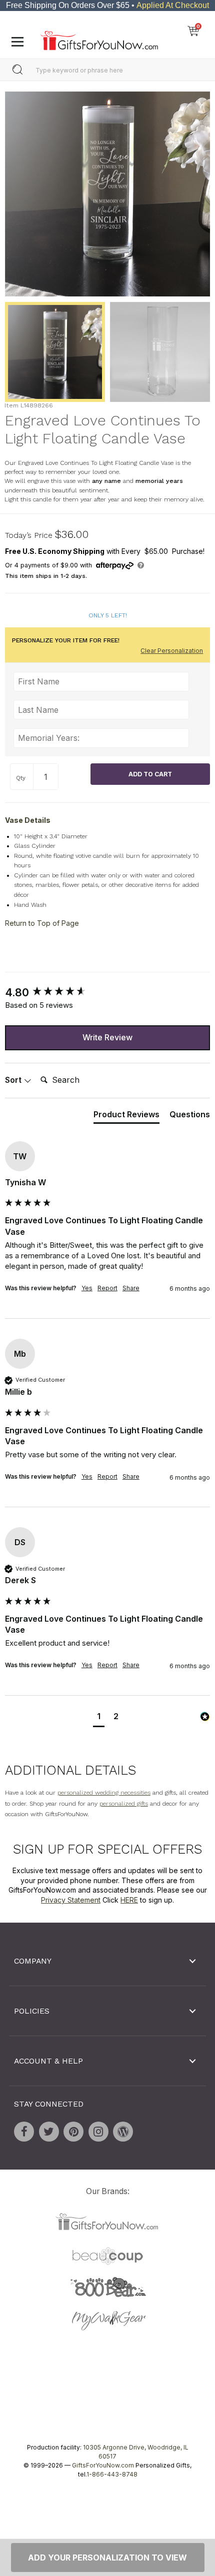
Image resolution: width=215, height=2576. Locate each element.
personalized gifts (124, 1804)
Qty (21, 778)
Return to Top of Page (42, 923)
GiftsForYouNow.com (103, 2465)
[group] (107, 992)
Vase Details (28, 820)
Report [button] (107, 1288)
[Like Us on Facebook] (24, 2132)
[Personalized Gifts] (99, 38)
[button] (99, 1717)
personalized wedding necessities (104, 1793)
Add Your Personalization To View (107, 2558)
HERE (129, 1900)
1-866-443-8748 (112, 2474)
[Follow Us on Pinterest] (73, 2132)
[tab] (126, 1116)
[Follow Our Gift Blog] (123, 2132)
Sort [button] (14, 1080)
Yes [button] (87, 1288)
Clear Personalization (172, 651)
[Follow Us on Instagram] (98, 2132)
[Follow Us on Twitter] (49, 2132)
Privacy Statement (71, 1900)
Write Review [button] (107, 1037)
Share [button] (131, 1288)
